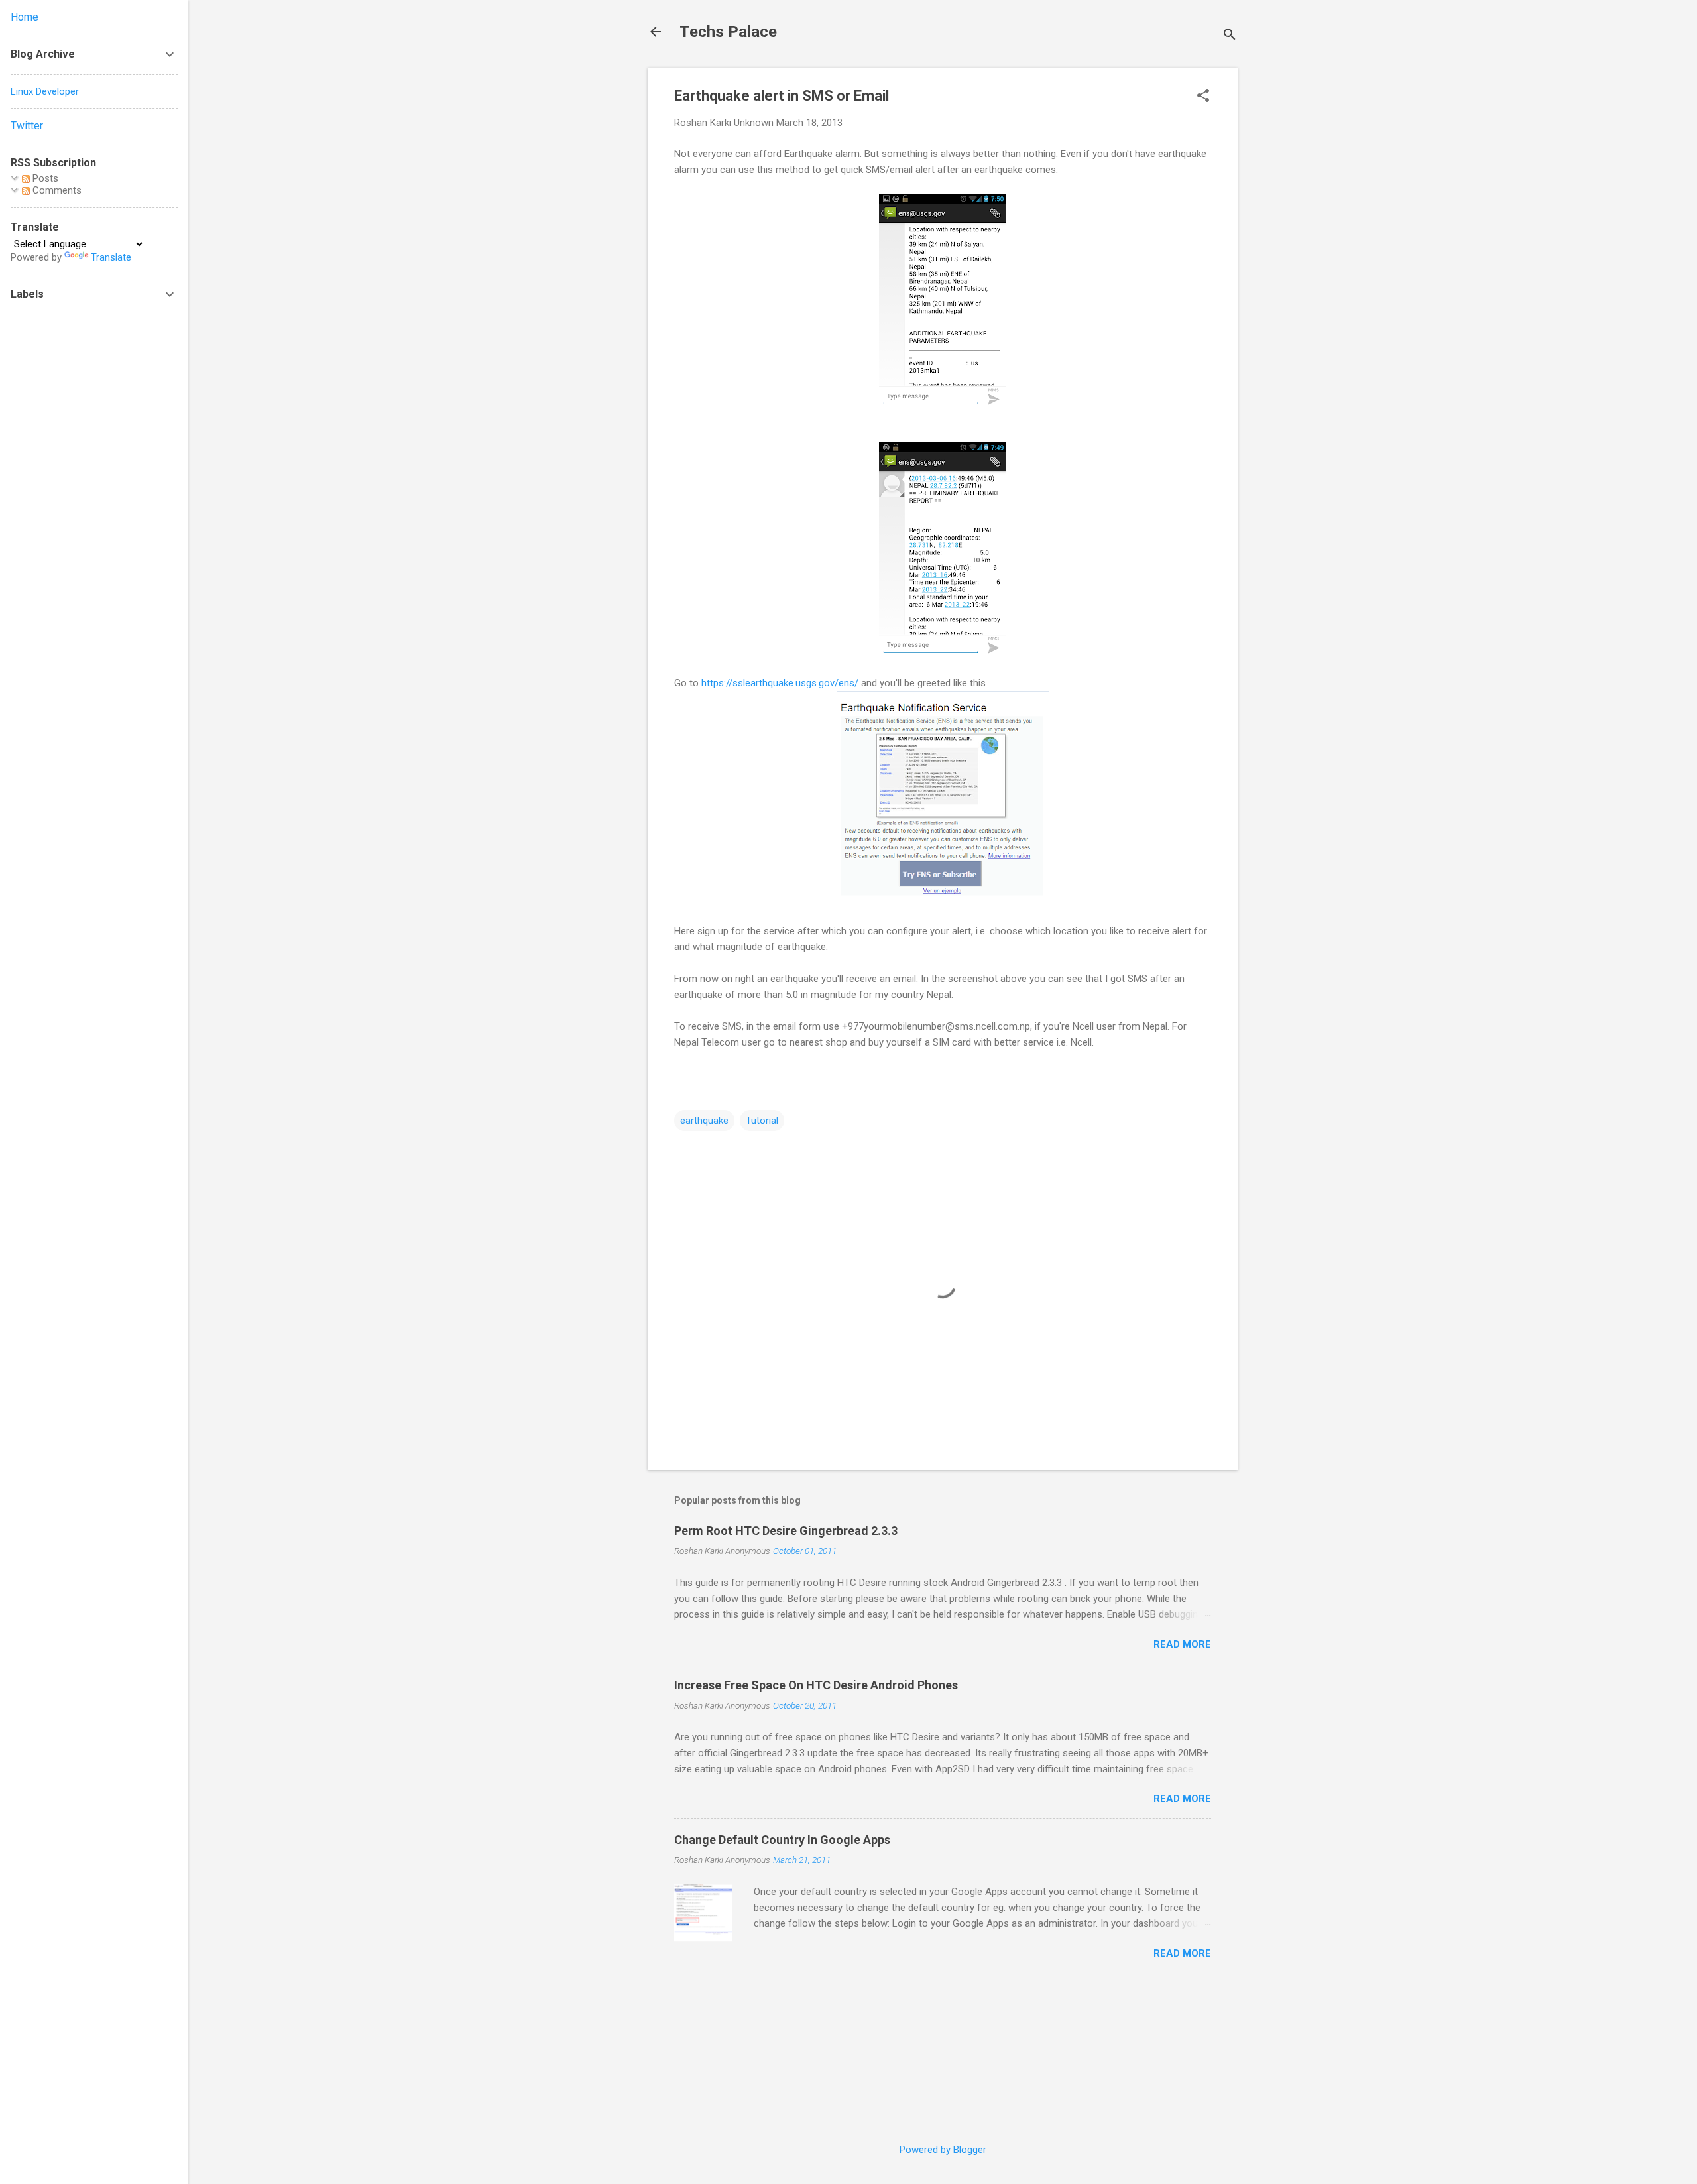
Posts (44, 178)
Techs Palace (728, 32)
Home (25, 17)
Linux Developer (45, 91)
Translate (111, 257)
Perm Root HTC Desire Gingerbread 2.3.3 (786, 1531)
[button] (1203, 97)
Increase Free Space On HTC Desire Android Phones (816, 1685)
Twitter (27, 126)
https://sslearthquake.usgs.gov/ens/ (780, 683)
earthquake (704, 1121)
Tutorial (762, 1121)
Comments (56, 190)
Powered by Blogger (943, 2150)
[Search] (1230, 36)
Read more (1182, 1644)
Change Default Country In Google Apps (782, 1840)
